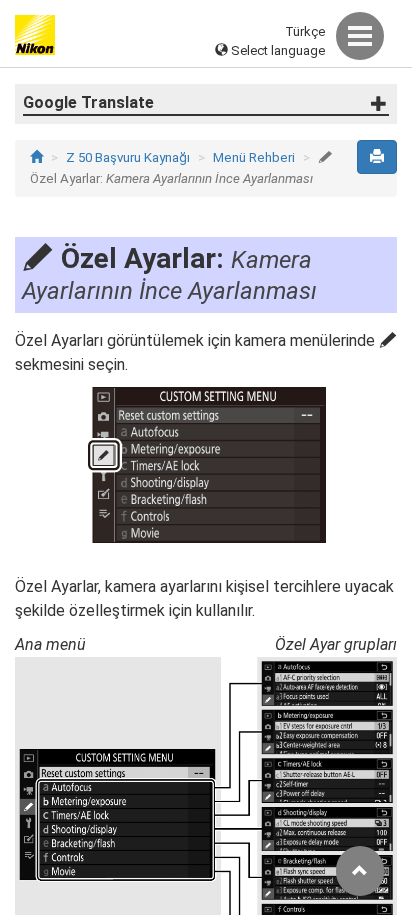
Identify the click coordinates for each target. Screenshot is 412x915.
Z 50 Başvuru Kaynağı (128, 157)
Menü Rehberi (254, 157)
